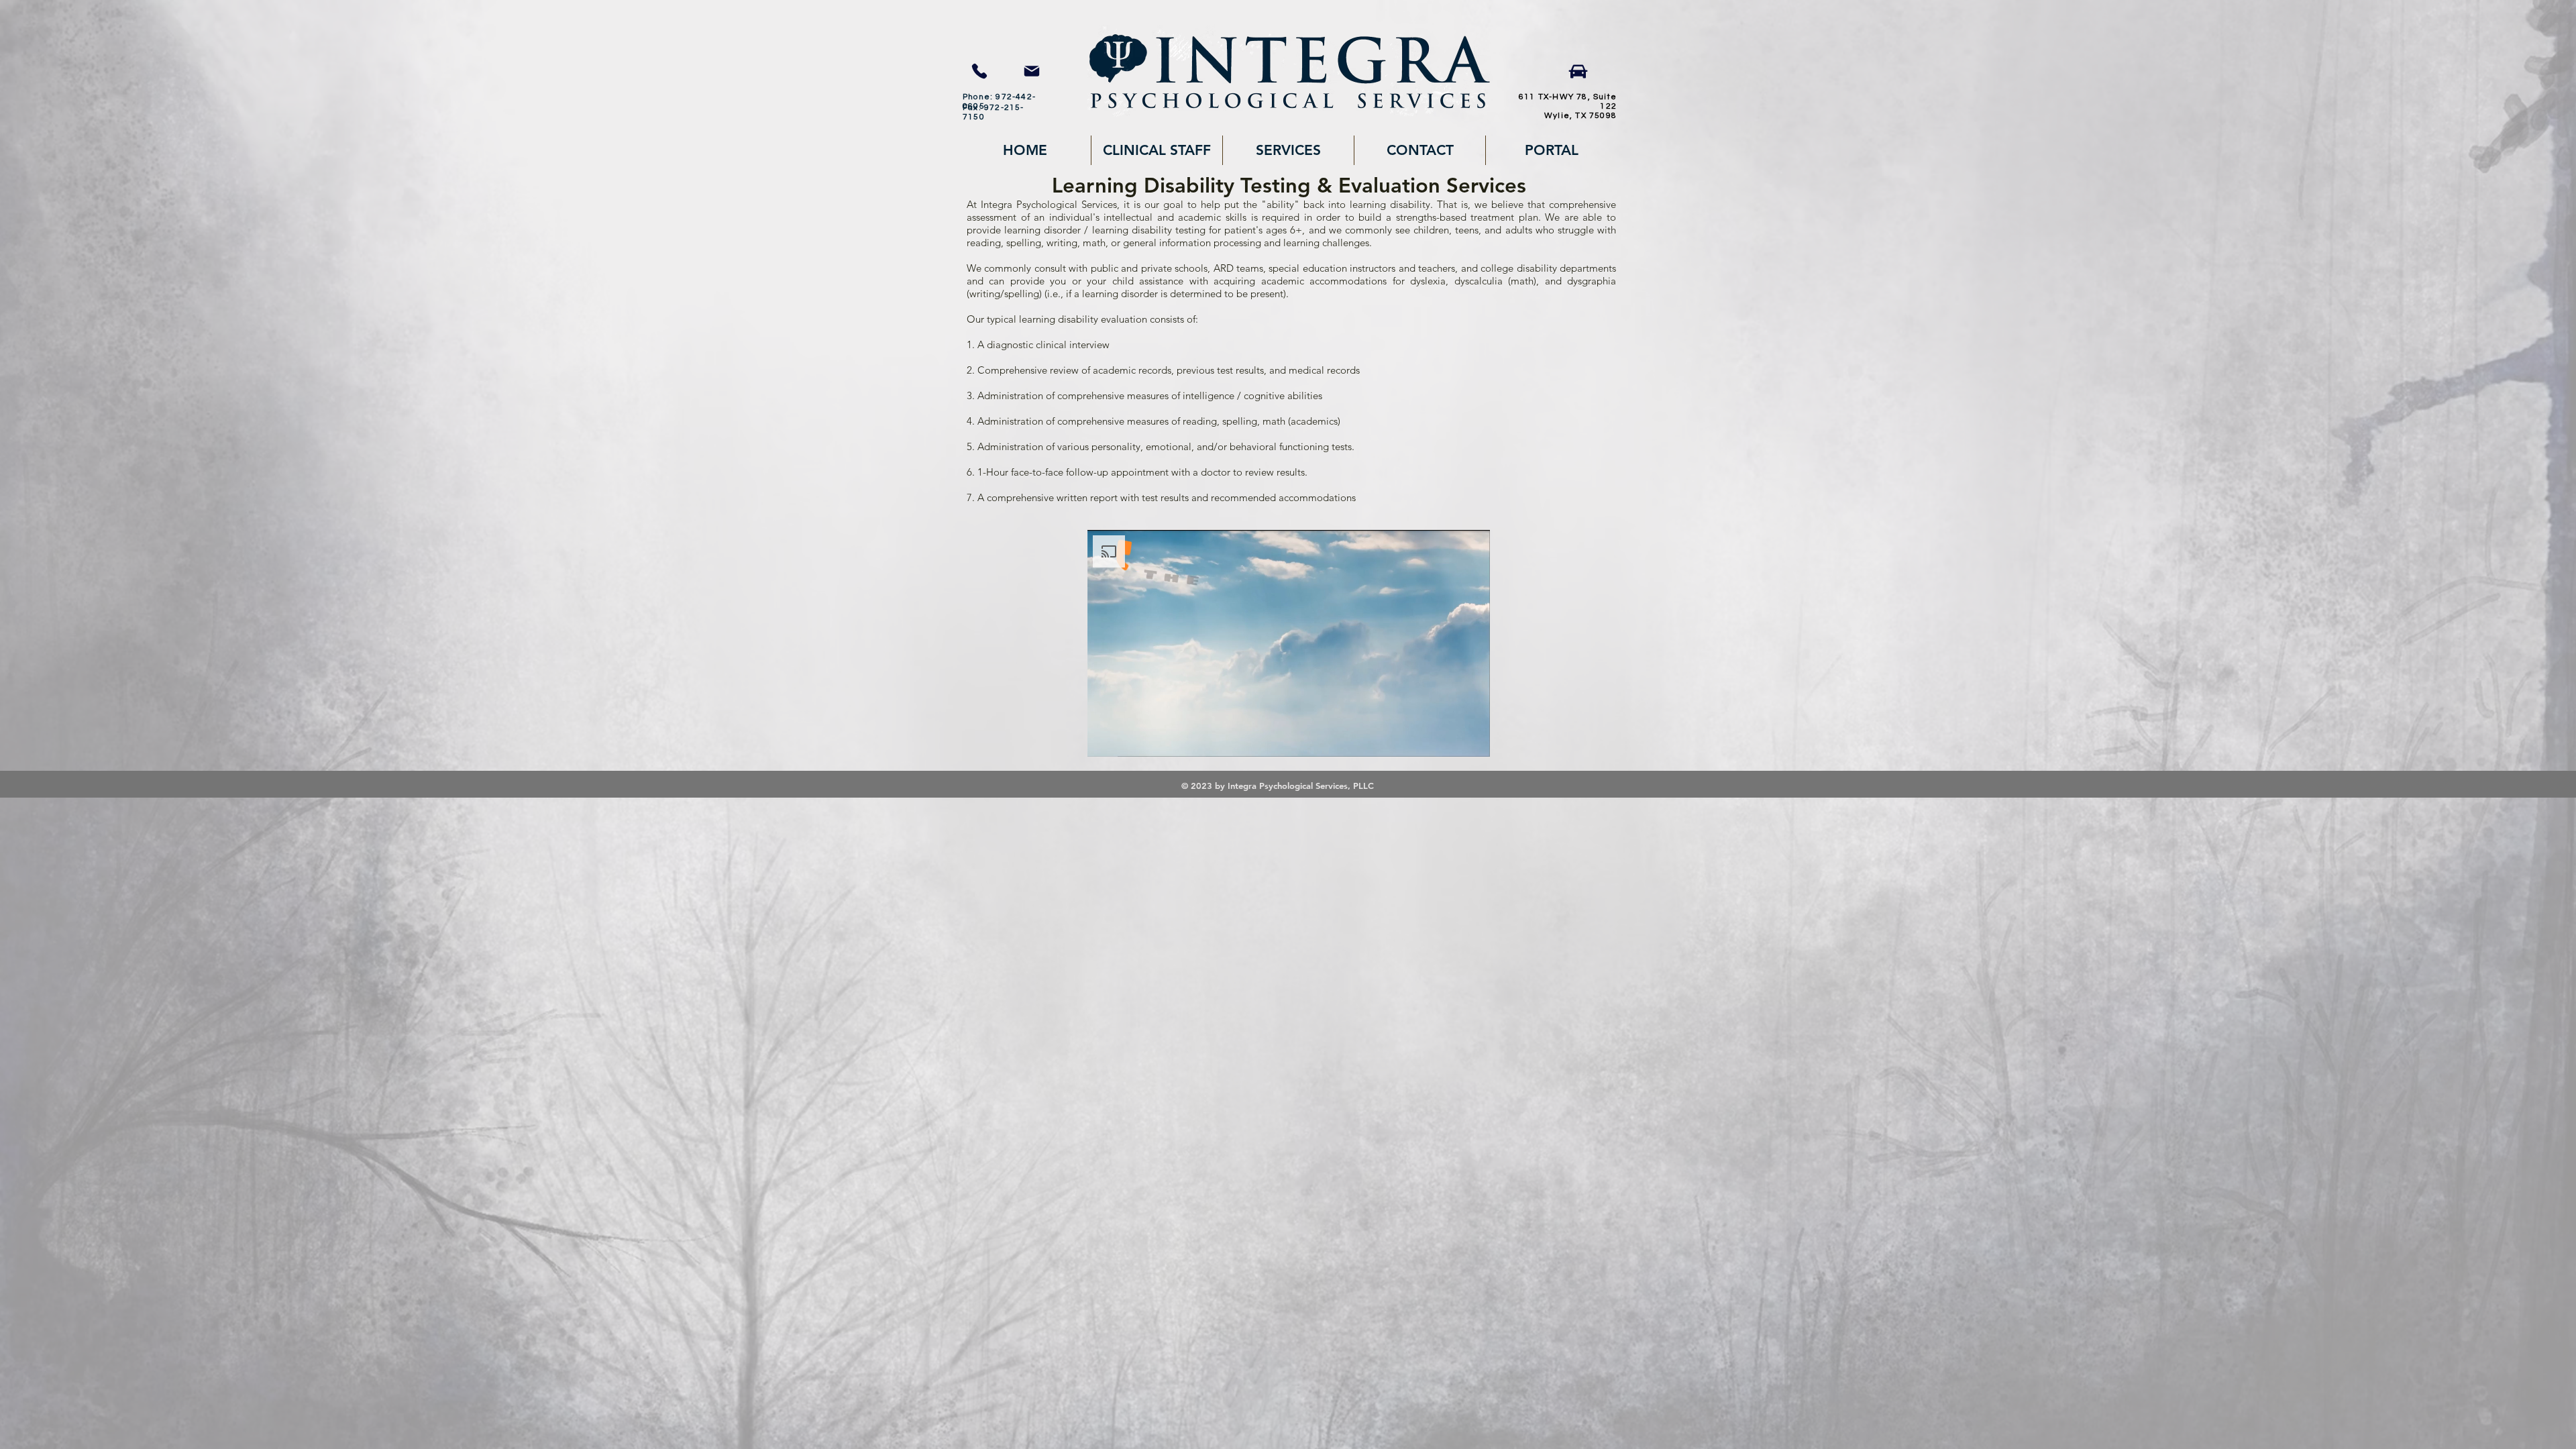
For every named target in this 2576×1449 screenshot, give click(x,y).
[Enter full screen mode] (1472, 739)
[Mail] (1031, 71)
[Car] (1578, 71)
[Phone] (979, 71)
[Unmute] (1128, 739)
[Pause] (1105, 739)
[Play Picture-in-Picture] (1449, 739)
